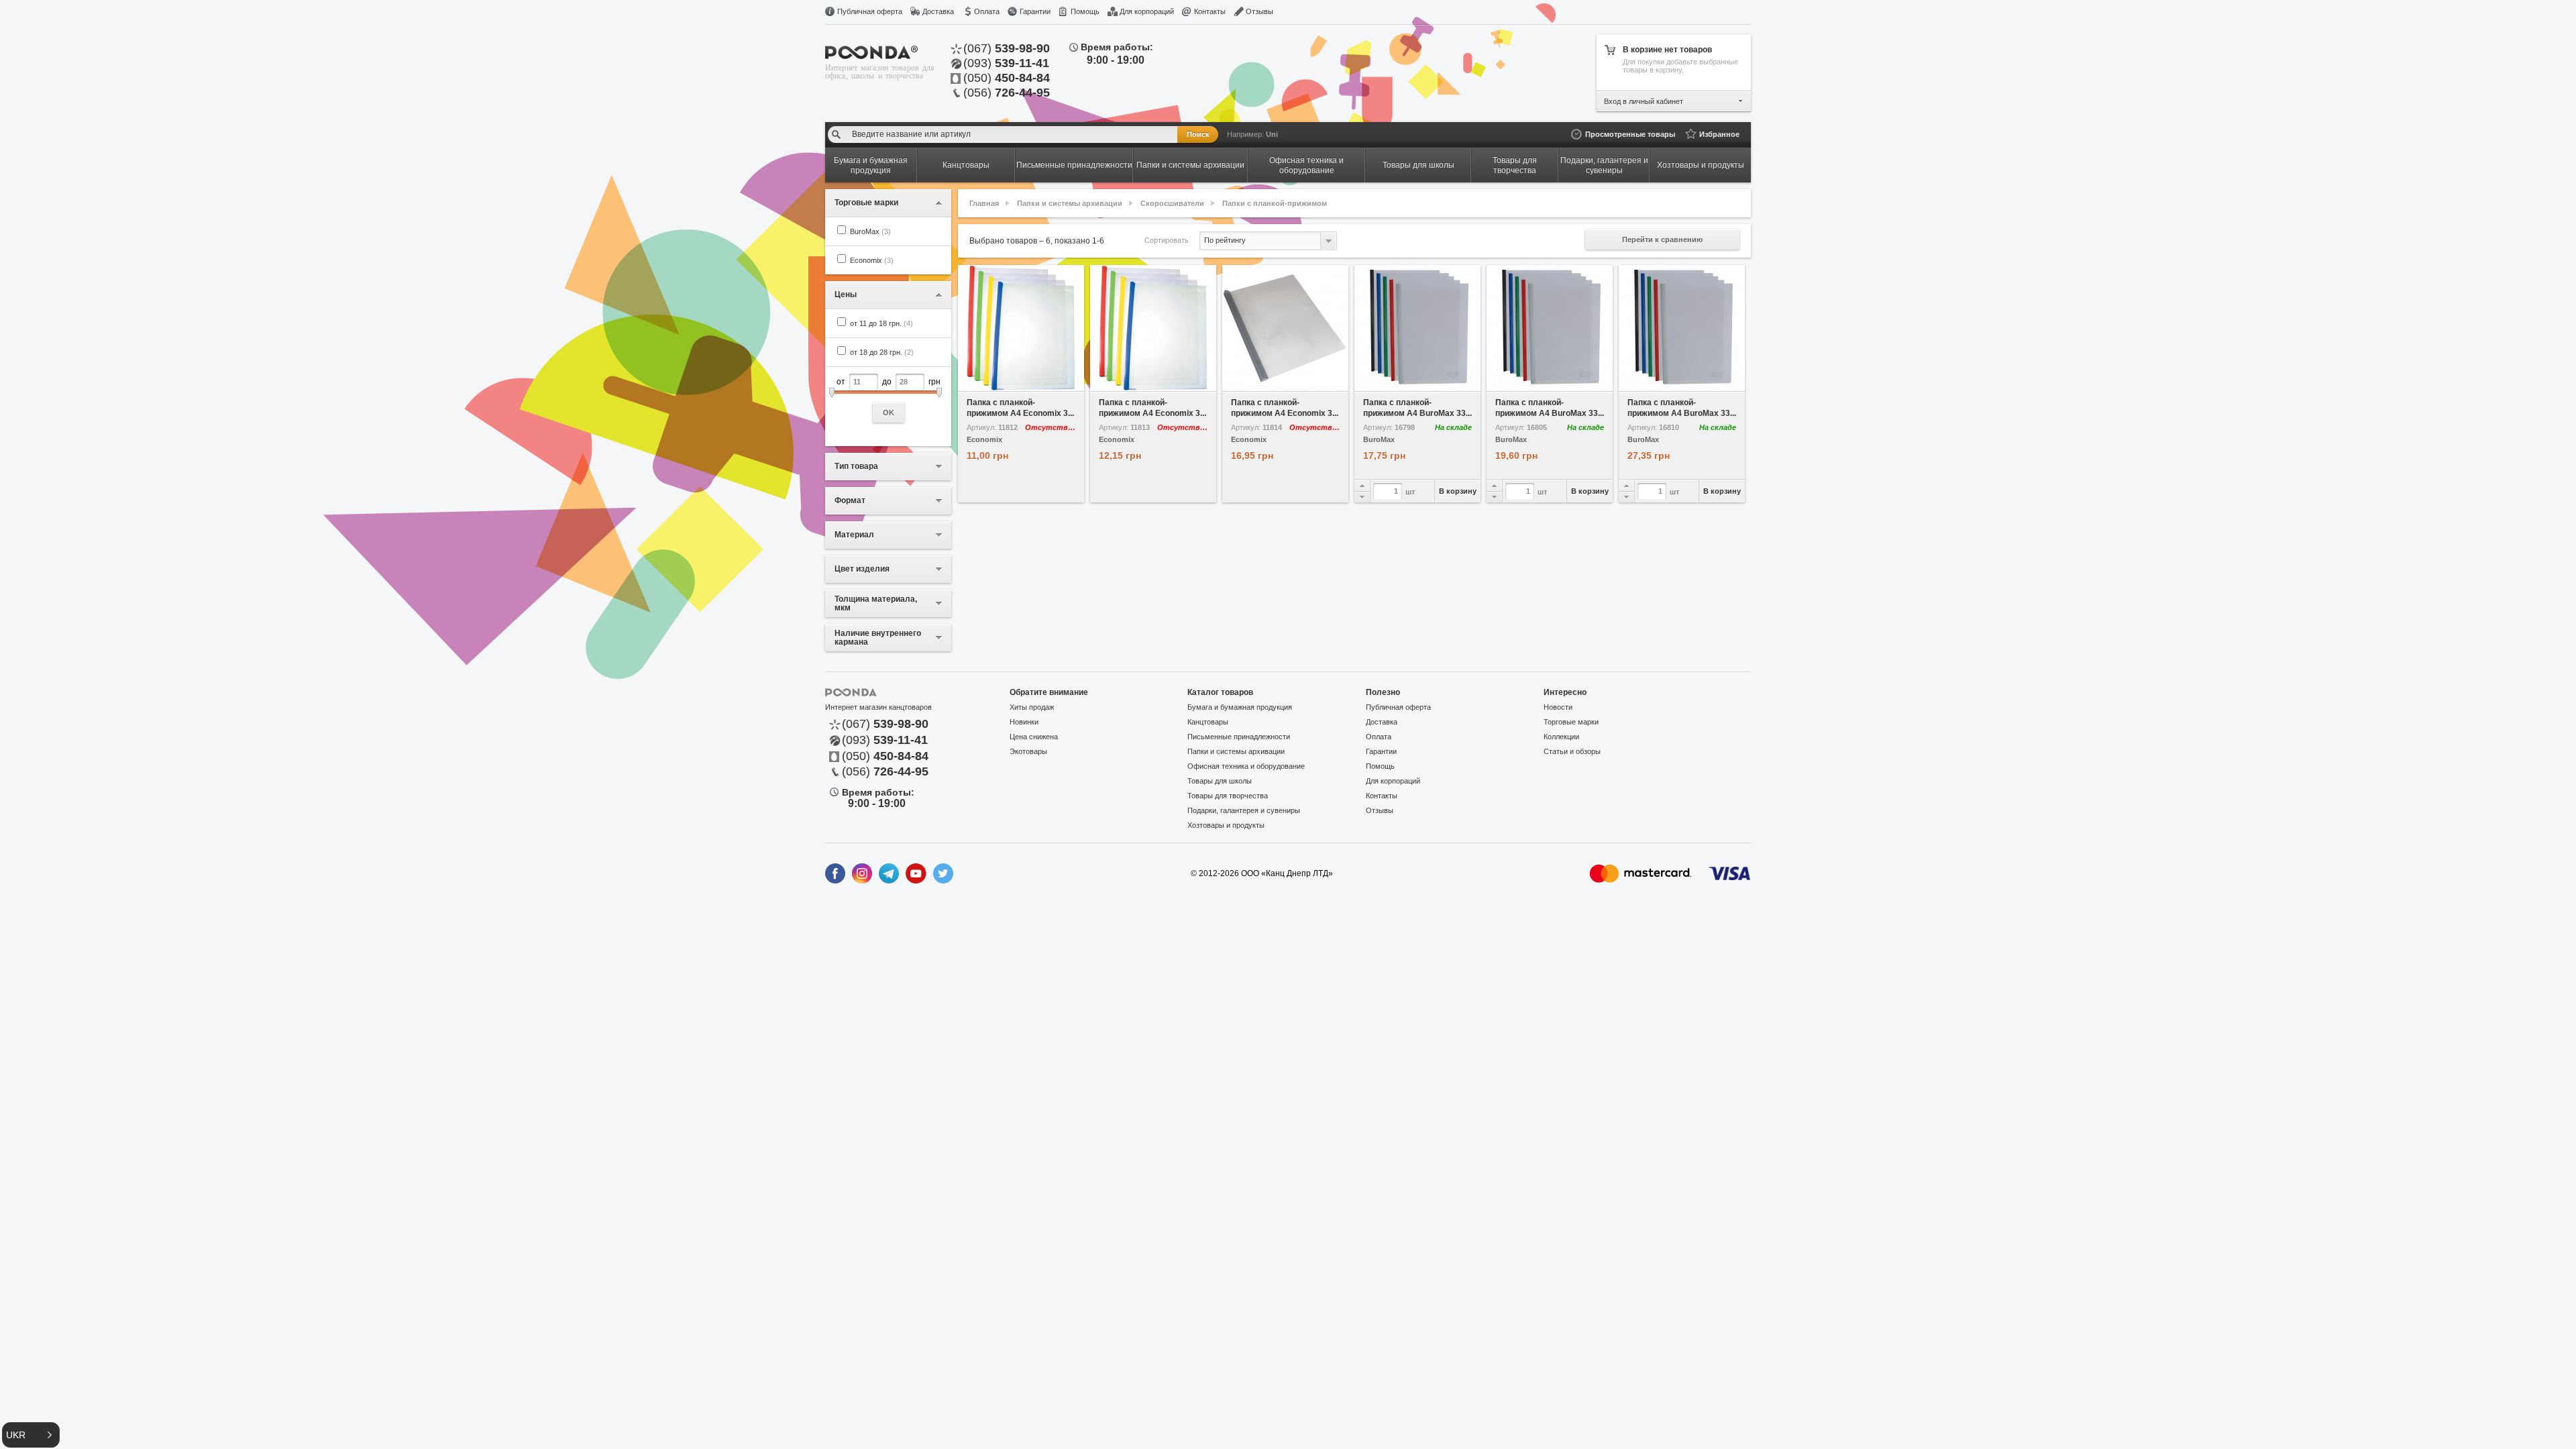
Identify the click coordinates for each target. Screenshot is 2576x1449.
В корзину (1458, 491)
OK (889, 413)
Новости (1558, 707)
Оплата (987, 11)
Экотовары (1028, 751)
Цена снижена (1034, 737)
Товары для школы (1220, 781)
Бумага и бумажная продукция (1240, 707)
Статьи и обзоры (1572, 751)
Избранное (1719, 134)
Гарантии (1035, 11)
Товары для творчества (1228, 796)
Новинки (1024, 722)
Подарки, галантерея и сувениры (1244, 810)
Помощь (1085, 11)
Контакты (1210, 11)
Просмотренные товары (1630, 134)
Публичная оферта (870, 11)
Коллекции (1561, 737)
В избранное (990, 382)
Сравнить (1053, 382)
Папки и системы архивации (1070, 203)
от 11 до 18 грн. (881, 323)
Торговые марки (1571, 722)
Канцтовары (1208, 722)
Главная (984, 203)
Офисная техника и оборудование (1246, 766)
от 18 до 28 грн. (882, 352)
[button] (31, 1435)
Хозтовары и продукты (1226, 825)
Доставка (938, 11)
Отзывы (1259, 11)
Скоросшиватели (1172, 203)
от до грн (889, 397)
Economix (872, 260)
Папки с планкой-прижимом (1275, 203)
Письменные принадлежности (1239, 737)
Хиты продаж (1032, 707)
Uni (1272, 134)
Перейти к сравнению (1662, 239)
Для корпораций (1147, 11)
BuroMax (870, 231)
